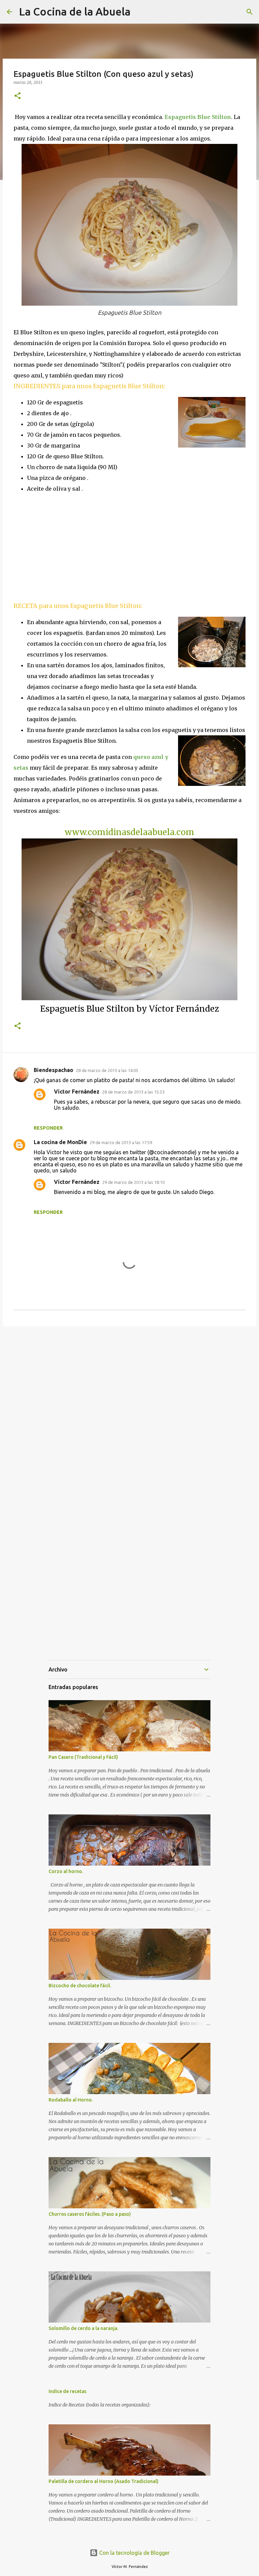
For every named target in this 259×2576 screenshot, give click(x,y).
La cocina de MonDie (60, 1142)
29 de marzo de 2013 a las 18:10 (133, 1182)
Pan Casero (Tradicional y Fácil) (83, 1757)
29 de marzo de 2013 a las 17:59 (121, 1142)
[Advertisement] (70, 547)
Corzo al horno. (66, 1871)
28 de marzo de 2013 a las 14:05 (107, 1070)
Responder (48, 1128)
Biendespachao (53, 1070)
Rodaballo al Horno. (71, 2100)
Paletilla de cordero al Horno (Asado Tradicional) (104, 2481)
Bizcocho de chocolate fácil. (80, 1986)
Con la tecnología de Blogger (134, 2553)
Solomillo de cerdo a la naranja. (83, 2328)
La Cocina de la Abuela (75, 11)
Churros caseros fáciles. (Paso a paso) (90, 2214)
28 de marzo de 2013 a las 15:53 (133, 1092)
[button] (18, 96)
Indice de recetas (67, 2391)
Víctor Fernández (77, 1092)
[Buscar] (250, 12)
